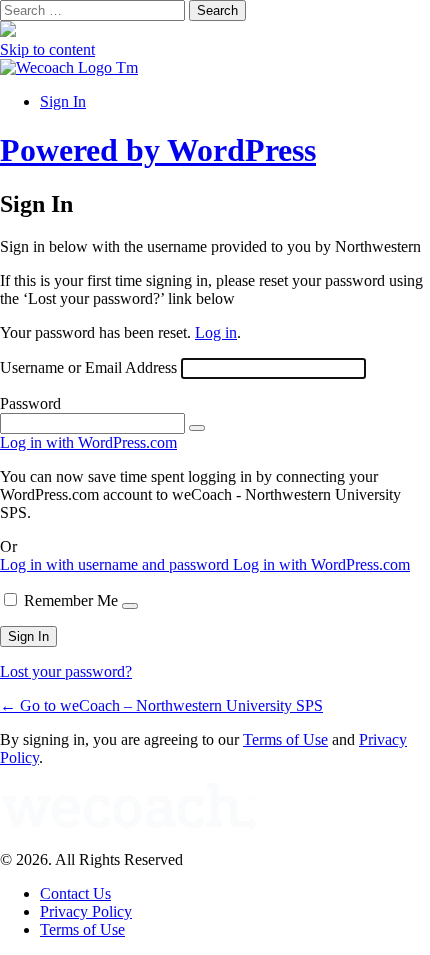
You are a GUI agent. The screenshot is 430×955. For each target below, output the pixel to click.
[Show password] (197, 428)
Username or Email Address (88, 367)
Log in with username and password (116, 564)
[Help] (130, 606)
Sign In (63, 101)
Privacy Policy (86, 911)
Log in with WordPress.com (88, 442)
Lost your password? (66, 671)
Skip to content (47, 49)
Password (30, 403)
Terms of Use (285, 739)
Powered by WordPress (158, 150)
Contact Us (75, 893)
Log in (216, 332)
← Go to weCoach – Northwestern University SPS (161, 705)
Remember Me (71, 600)
